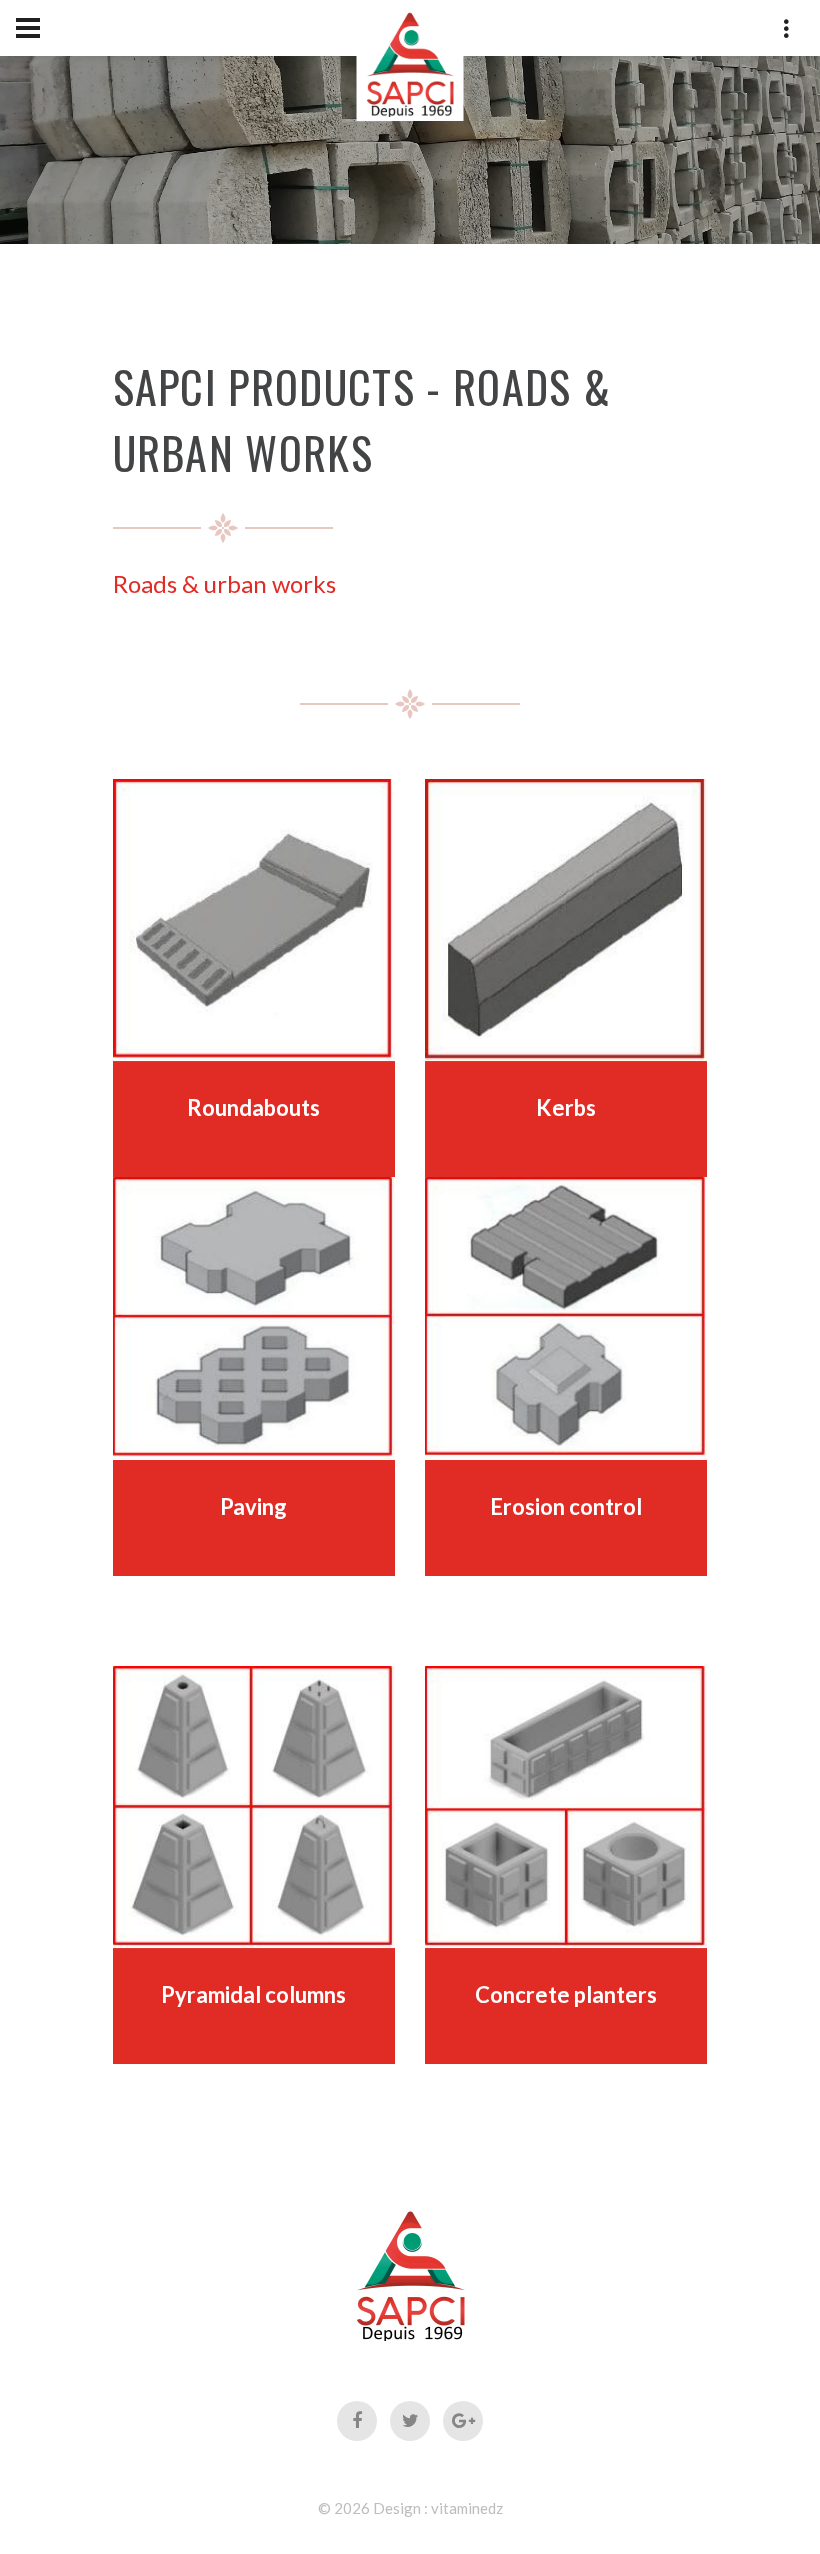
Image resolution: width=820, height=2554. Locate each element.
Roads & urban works (224, 583)
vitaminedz (467, 2508)
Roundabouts (253, 1107)
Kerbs (566, 1107)
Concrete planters (566, 1994)
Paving (253, 1506)
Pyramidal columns (253, 1994)
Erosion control (566, 1506)
